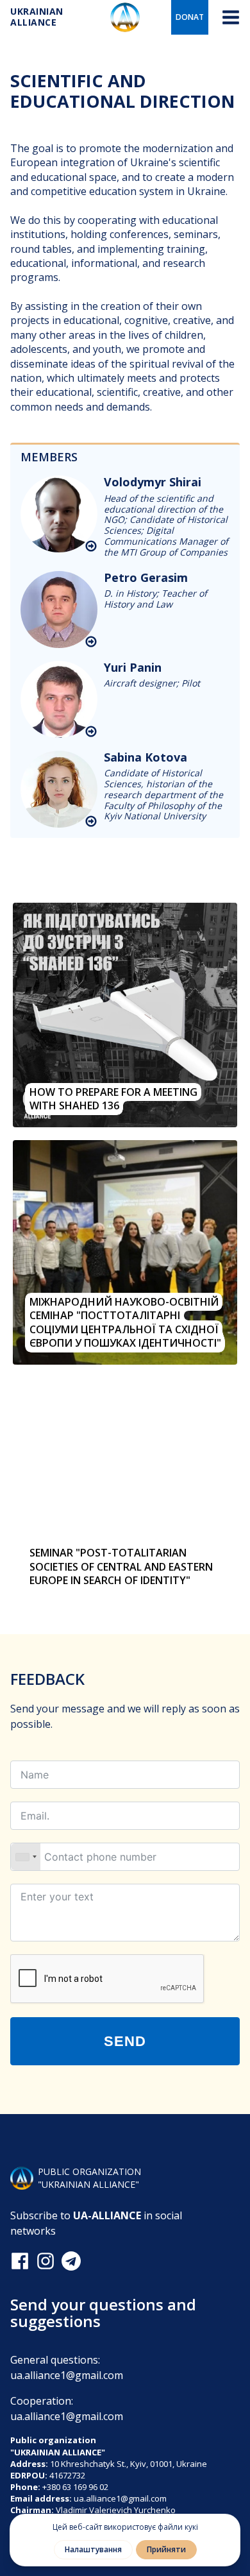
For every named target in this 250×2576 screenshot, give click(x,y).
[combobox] (26, 1857)
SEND (125, 2041)
